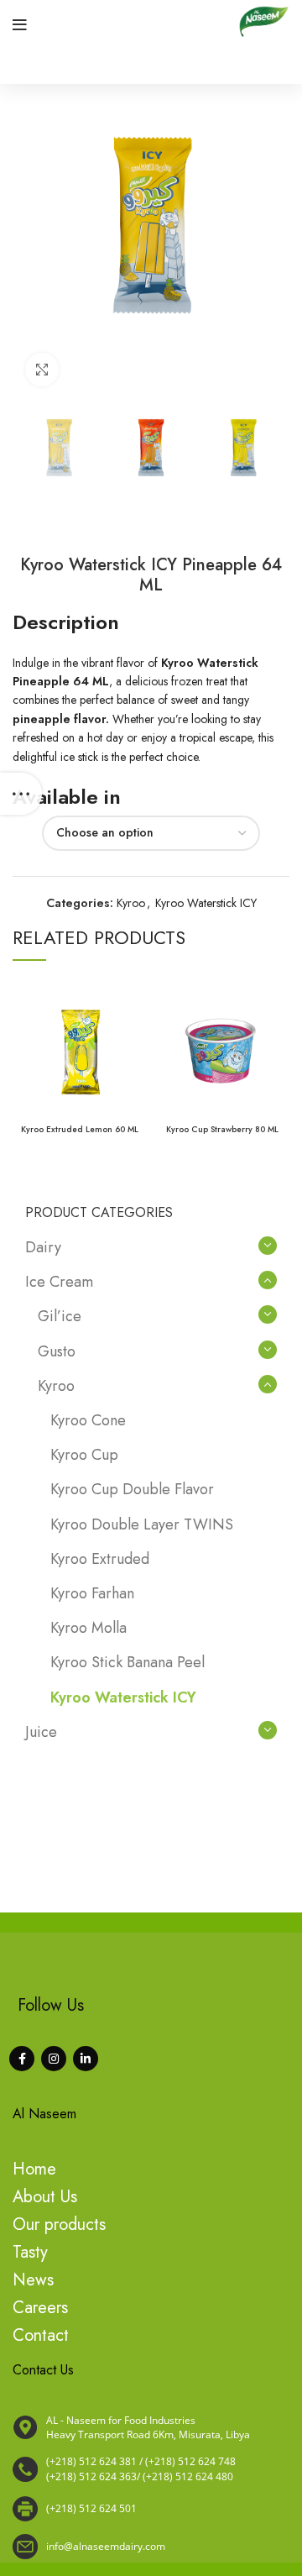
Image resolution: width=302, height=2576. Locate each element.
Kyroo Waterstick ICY (206, 903)
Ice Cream (59, 1282)
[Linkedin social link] (86, 2059)
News (33, 2280)
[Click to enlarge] (42, 370)
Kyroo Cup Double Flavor (132, 1489)
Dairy (43, 1247)
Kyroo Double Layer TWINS (142, 1524)
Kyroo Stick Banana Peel (128, 1662)
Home (34, 2169)
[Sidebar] (21, 794)
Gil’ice (60, 1316)
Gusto (57, 1351)
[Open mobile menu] (20, 25)
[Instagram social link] (54, 2059)
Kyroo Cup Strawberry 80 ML (222, 1129)
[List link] (151, 2469)
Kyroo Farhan (92, 1593)
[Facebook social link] (22, 2059)
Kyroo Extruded (100, 1559)
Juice (41, 1732)
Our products (59, 2224)
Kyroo (131, 903)
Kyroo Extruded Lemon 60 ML (80, 1129)
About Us (45, 2197)
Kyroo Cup (84, 1455)
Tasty (30, 2252)
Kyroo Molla (89, 1628)
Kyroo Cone (88, 1420)
